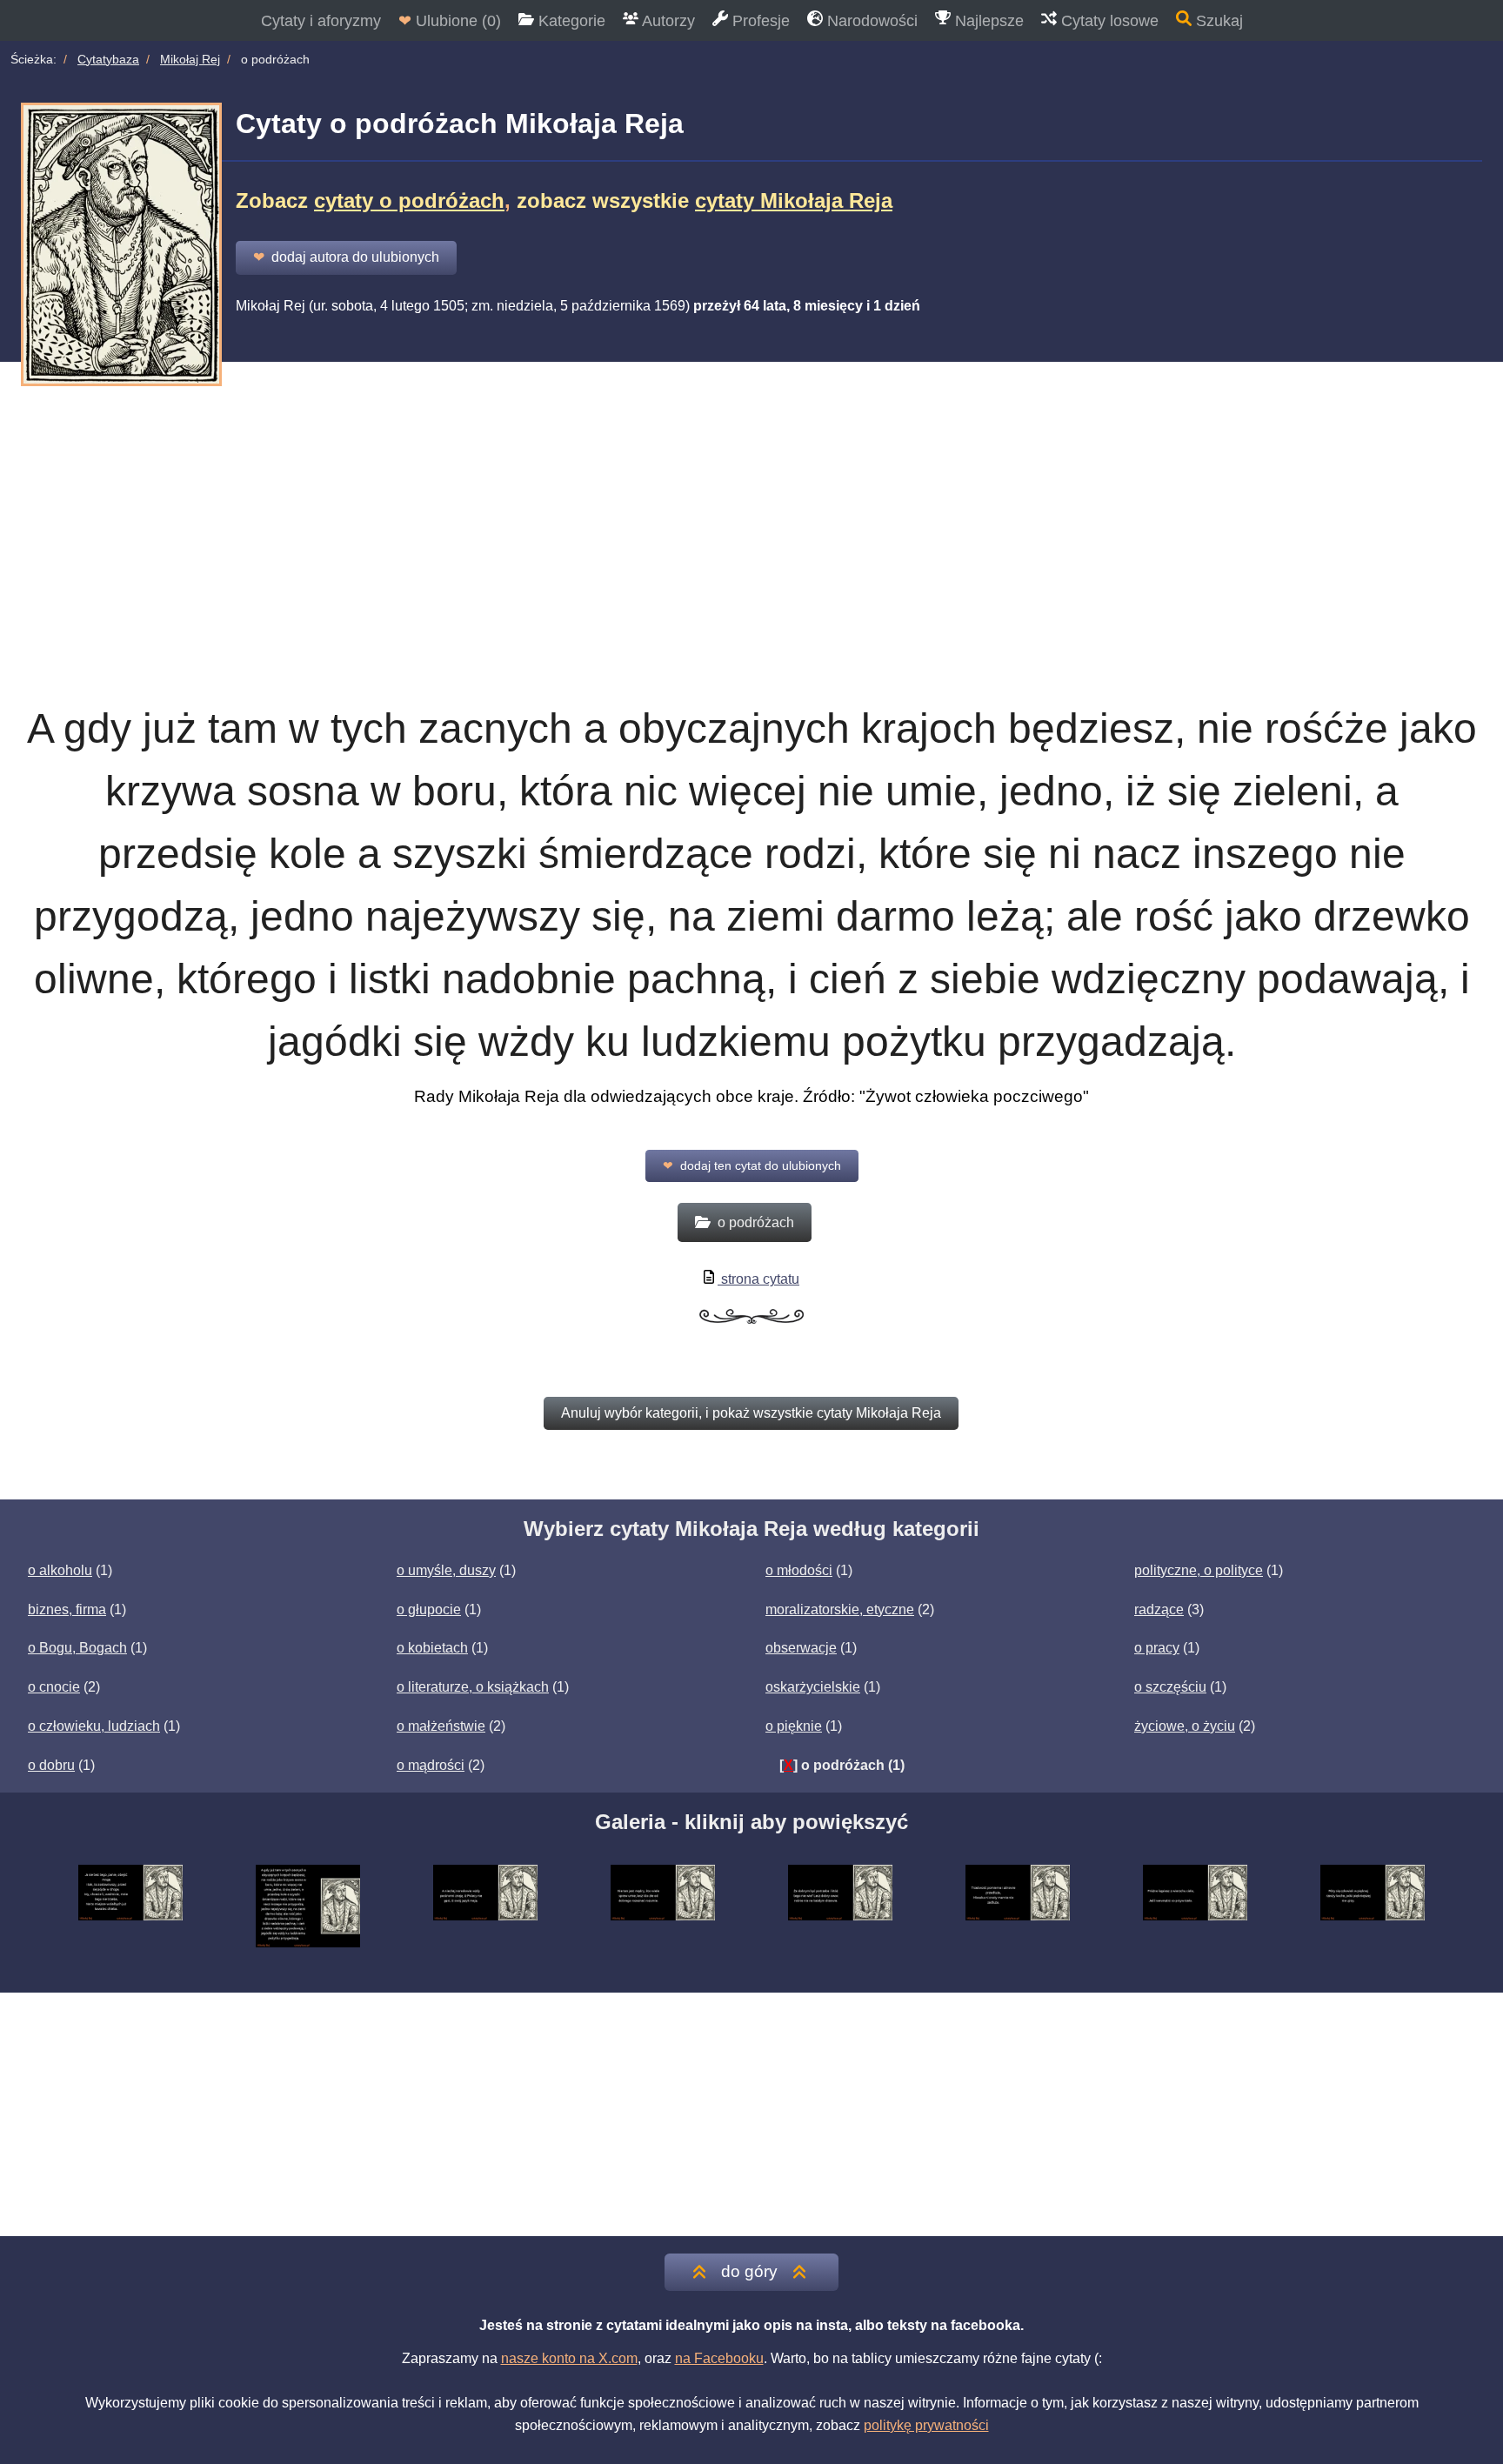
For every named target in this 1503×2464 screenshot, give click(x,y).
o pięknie (794, 1726)
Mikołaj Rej (190, 59)
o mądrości (431, 1765)
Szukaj (1217, 21)
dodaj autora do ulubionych (346, 257)
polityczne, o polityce (1199, 1570)
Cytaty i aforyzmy (321, 21)
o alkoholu (60, 1570)
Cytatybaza (108, 59)
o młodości (799, 1570)
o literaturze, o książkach (473, 1687)
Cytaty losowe (1108, 21)
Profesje (759, 21)
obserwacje (801, 1648)
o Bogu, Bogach (77, 1648)
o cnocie (54, 1687)
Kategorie (570, 21)
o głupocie (429, 1609)
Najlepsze (987, 21)
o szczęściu (1170, 1687)
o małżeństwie (441, 1726)
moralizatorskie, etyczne (840, 1609)
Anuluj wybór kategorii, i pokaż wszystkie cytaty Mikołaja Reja (751, 1413)
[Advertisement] (751, 511)
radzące (1159, 1609)
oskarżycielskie (813, 1687)
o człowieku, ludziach (94, 1726)
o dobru (51, 1765)
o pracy (1157, 1648)
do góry (749, 2271)
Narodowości (870, 21)
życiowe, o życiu (1185, 1726)
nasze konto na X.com (569, 2358)
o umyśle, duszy (446, 1570)
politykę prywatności (926, 2425)
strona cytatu (758, 1279)
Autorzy (667, 21)
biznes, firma (67, 1609)
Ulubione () (450, 21)
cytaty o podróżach (409, 200)
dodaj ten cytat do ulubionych (752, 1165)
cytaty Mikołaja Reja (794, 200)
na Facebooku (719, 2358)
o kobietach (432, 1648)
